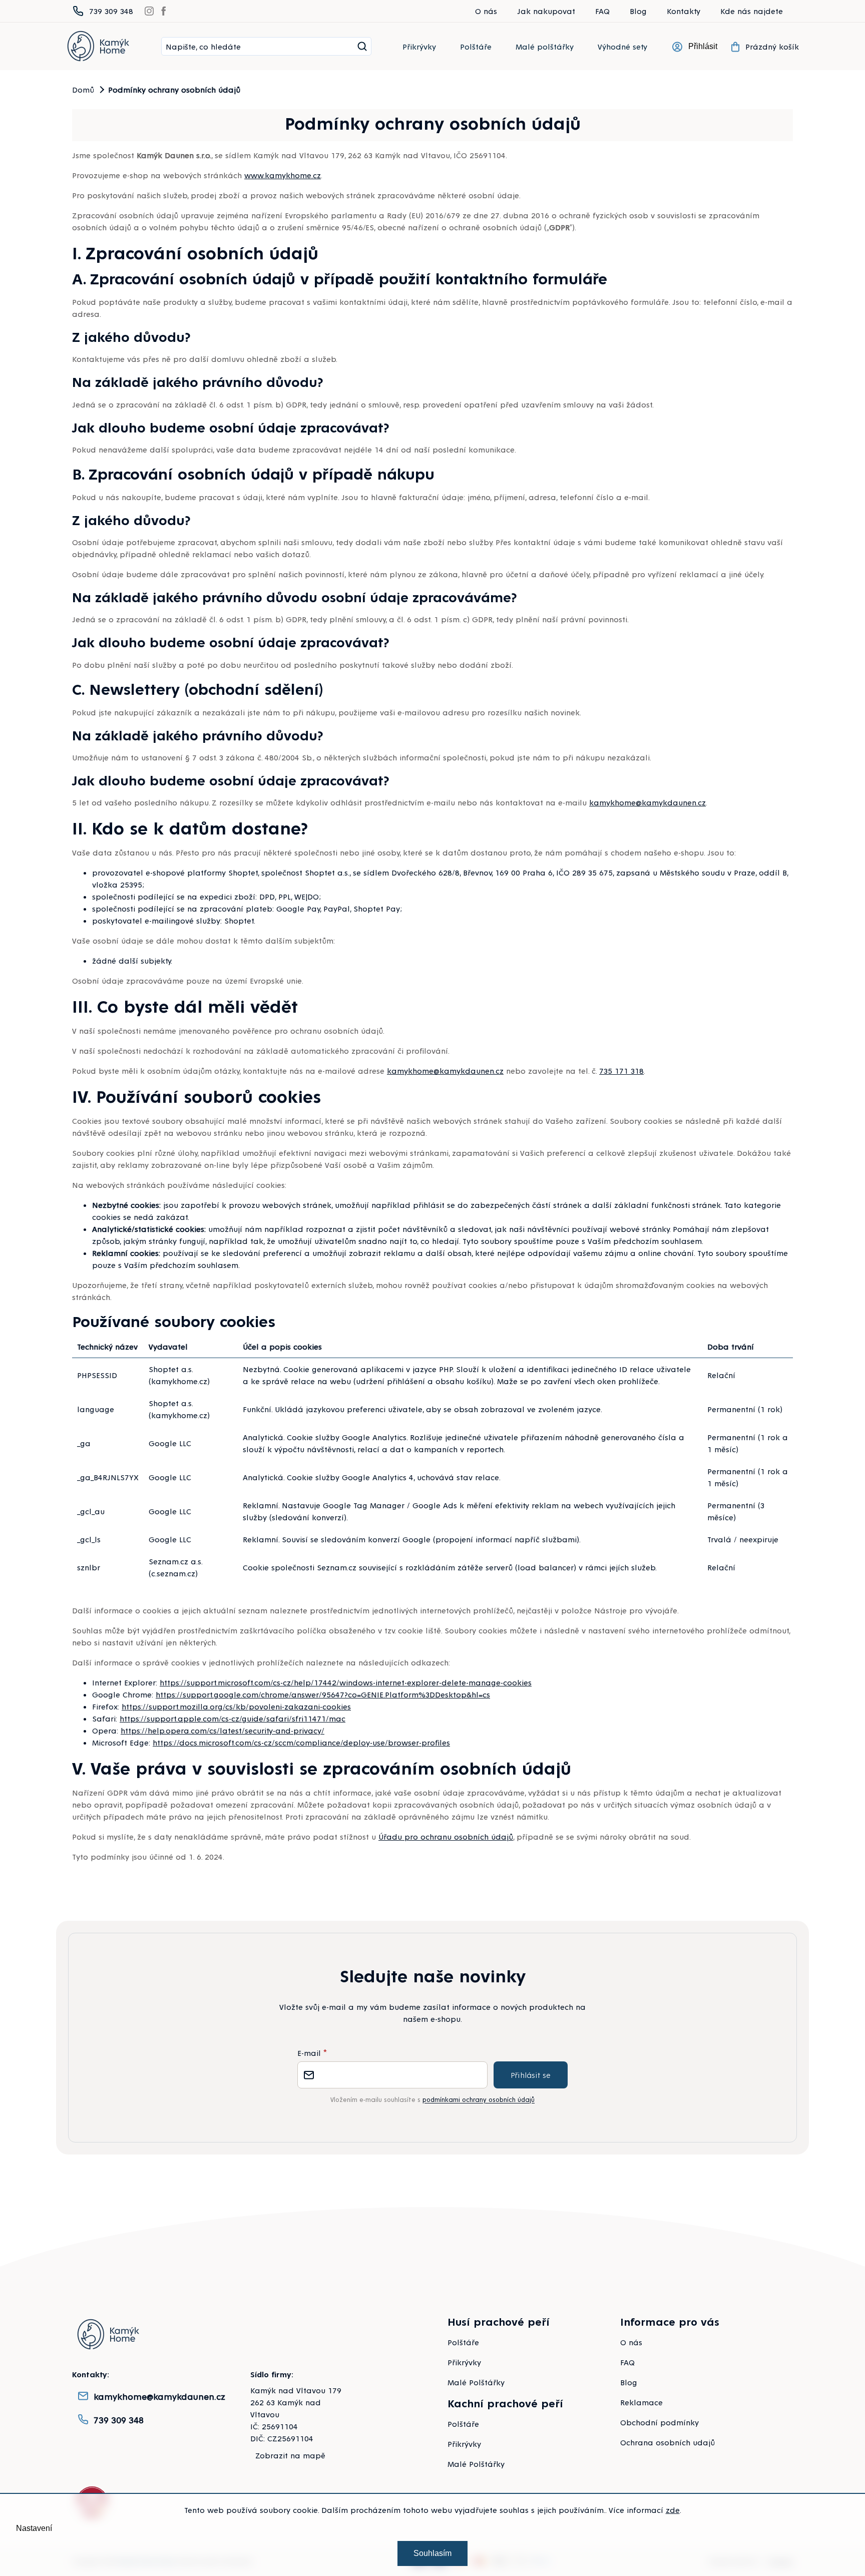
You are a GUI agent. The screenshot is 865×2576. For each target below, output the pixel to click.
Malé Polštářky (476, 2382)
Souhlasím (432, 2553)
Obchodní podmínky (660, 2422)
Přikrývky (464, 2362)
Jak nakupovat (546, 11)
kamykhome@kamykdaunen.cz (647, 802)
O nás (486, 11)
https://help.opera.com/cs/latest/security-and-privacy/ (223, 1730)
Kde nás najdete (752, 11)
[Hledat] (362, 47)
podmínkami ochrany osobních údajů (479, 2099)
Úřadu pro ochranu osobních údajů (446, 1836)
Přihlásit (703, 46)
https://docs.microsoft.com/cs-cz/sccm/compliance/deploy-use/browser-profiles (301, 1742)
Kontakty (684, 11)
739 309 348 (119, 2420)
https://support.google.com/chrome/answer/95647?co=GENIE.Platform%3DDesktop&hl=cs (323, 1694)
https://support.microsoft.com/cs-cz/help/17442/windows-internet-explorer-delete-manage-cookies (346, 1682)
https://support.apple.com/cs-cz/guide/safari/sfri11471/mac (233, 1718)
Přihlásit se (531, 2075)
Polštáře (463, 2342)
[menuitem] (419, 47)
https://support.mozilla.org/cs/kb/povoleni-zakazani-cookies (236, 1706)
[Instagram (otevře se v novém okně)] (149, 11)
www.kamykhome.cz (283, 175)
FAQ (602, 11)
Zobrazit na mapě (290, 2455)
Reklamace (641, 2402)
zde (673, 2510)
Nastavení (34, 2528)
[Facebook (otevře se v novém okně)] (164, 11)
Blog (638, 11)
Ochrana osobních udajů (668, 2442)
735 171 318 (621, 1070)
